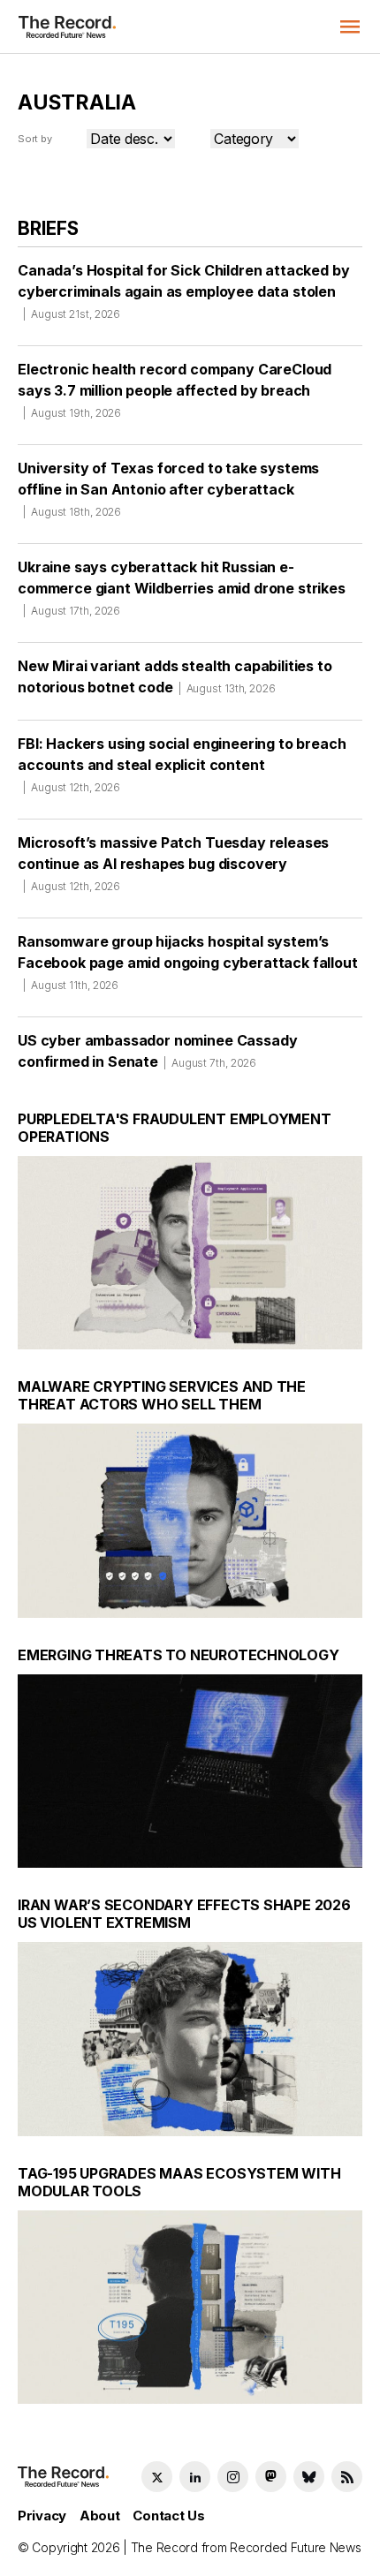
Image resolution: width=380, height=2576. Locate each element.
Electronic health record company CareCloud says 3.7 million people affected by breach (175, 390)
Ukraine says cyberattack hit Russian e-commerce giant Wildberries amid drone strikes (182, 588)
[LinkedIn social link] (195, 2477)
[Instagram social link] (233, 2477)
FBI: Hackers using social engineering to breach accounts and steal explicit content (182, 764)
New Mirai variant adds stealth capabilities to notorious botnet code (175, 676)
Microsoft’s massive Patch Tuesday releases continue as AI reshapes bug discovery (173, 863)
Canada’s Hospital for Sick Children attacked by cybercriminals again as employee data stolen (183, 291)
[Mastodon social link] (271, 2477)
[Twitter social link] (157, 2477)
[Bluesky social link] (309, 2477)
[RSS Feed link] (347, 2477)
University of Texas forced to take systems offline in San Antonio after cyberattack (168, 489)
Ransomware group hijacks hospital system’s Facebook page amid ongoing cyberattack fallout (188, 962)
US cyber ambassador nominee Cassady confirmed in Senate (157, 1051)
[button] (350, 26)
